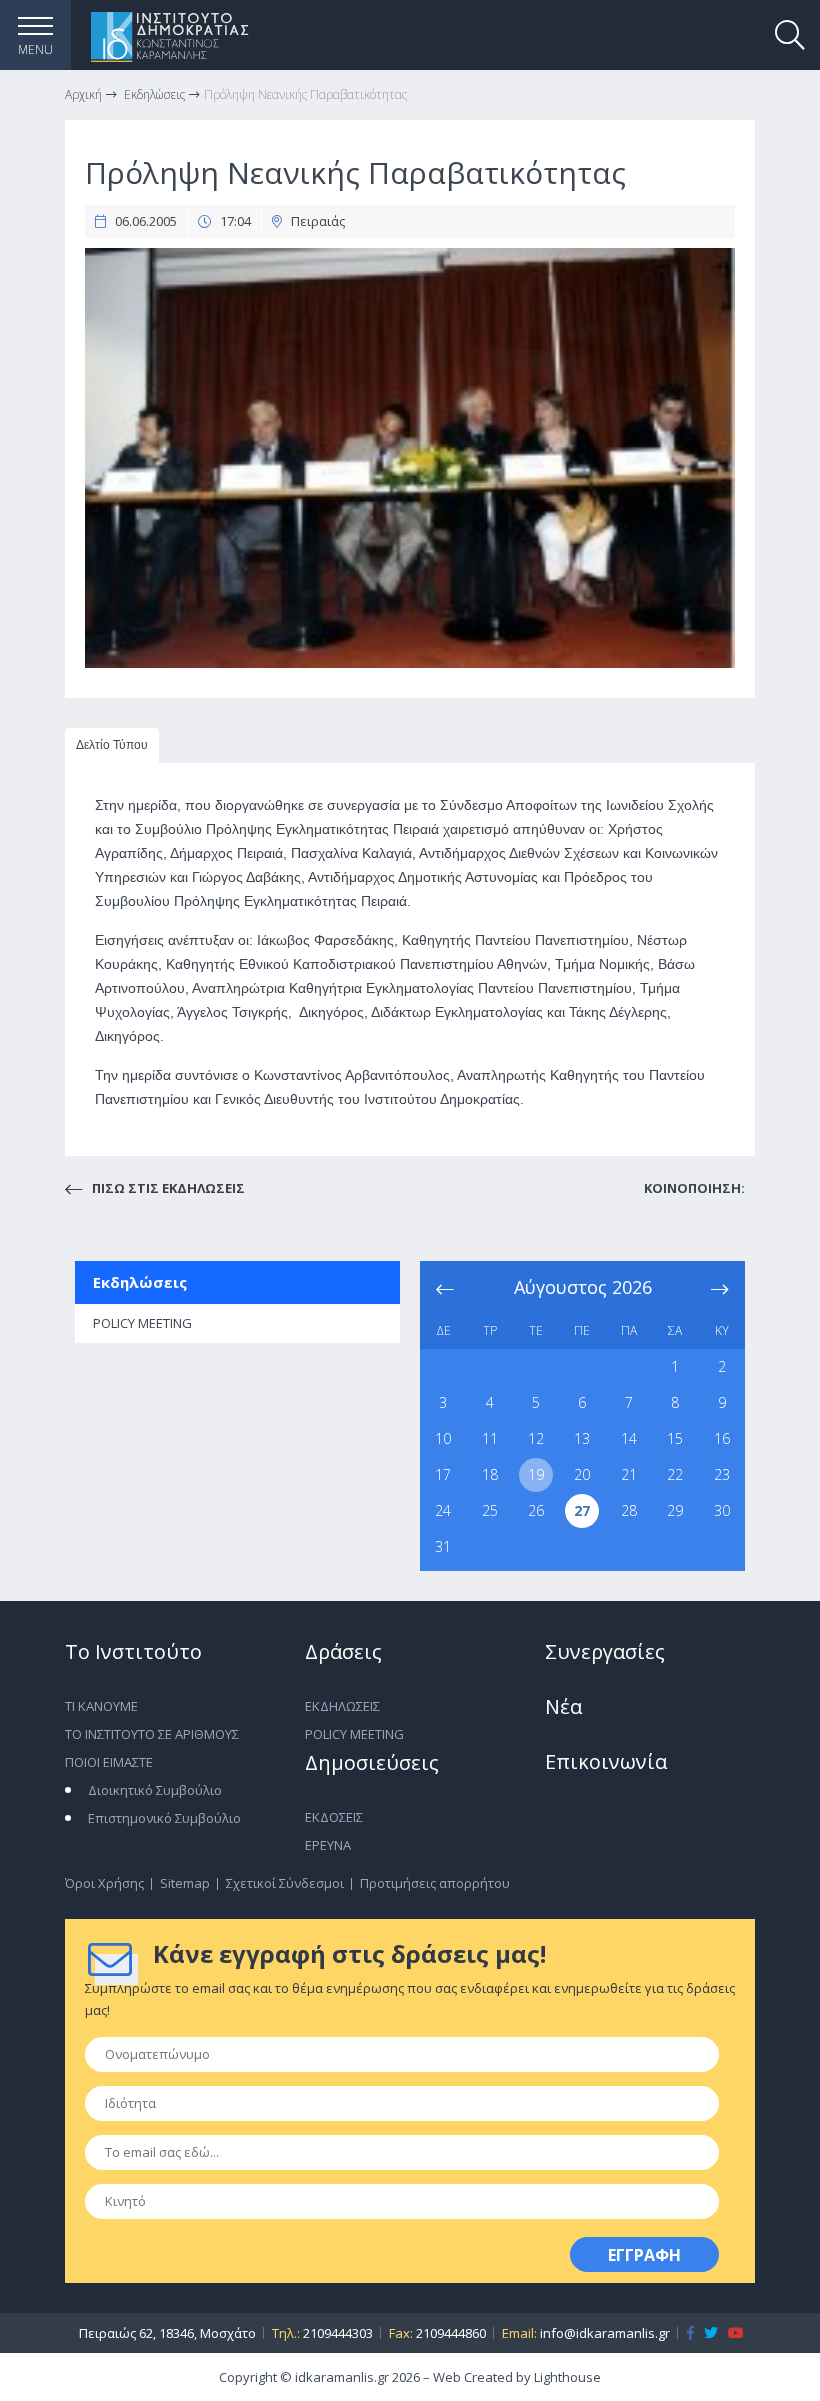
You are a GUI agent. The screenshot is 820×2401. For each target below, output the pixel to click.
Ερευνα (328, 1845)
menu (35, 49)
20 (582, 1474)
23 (722, 1474)
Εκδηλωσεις (342, 1706)
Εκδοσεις (334, 1817)
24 (443, 1510)
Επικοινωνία (606, 1761)
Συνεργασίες (605, 1651)
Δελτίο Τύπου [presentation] (112, 745)
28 (629, 1510)
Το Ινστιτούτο (133, 1651)
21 (629, 1474)
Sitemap (185, 1883)
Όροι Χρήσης (104, 1883)
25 (490, 1510)
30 (722, 1510)
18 (490, 1474)
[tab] (112, 746)
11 (490, 1438)
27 (582, 1510)
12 (536, 1438)
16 (722, 1438)
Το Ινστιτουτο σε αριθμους (152, 1734)
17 (443, 1474)
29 (675, 1510)
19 (536, 1474)
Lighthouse (567, 2377)
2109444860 (451, 2333)
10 (443, 1438)
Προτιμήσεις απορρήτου (435, 1883)
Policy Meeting (354, 1734)
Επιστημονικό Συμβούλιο (164, 1818)
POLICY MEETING (142, 1323)
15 (675, 1438)
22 (675, 1474)
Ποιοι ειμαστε (109, 1762)
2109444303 (338, 2333)
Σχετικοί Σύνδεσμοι (285, 1883)
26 (536, 1510)
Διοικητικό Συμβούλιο (155, 1790)
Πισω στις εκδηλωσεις (167, 1188)
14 (629, 1438)
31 (443, 1546)
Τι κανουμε (101, 1706)
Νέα (563, 1706)
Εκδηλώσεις (140, 1282)
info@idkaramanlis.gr (605, 2333)
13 (582, 1438)
